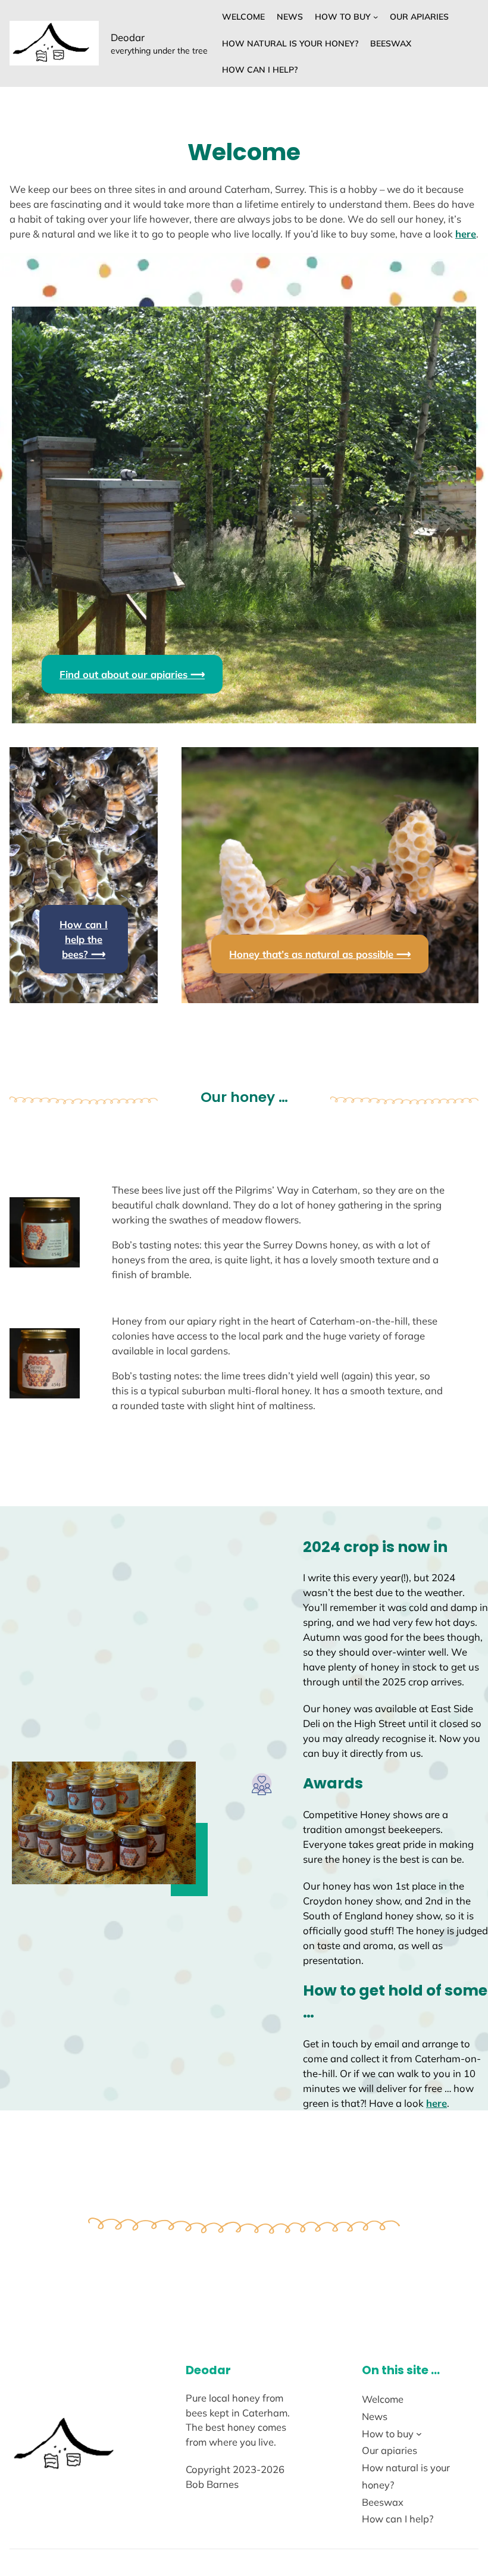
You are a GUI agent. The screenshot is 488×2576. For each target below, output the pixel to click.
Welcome (243, 17)
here (466, 234)
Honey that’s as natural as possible (320, 954)
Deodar (128, 37)
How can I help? (260, 70)
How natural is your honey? (290, 43)
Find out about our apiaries (132, 674)
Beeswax (391, 43)
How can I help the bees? (84, 939)
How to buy (343, 17)
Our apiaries (419, 17)
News (290, 17)
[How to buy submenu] (376, 17)
